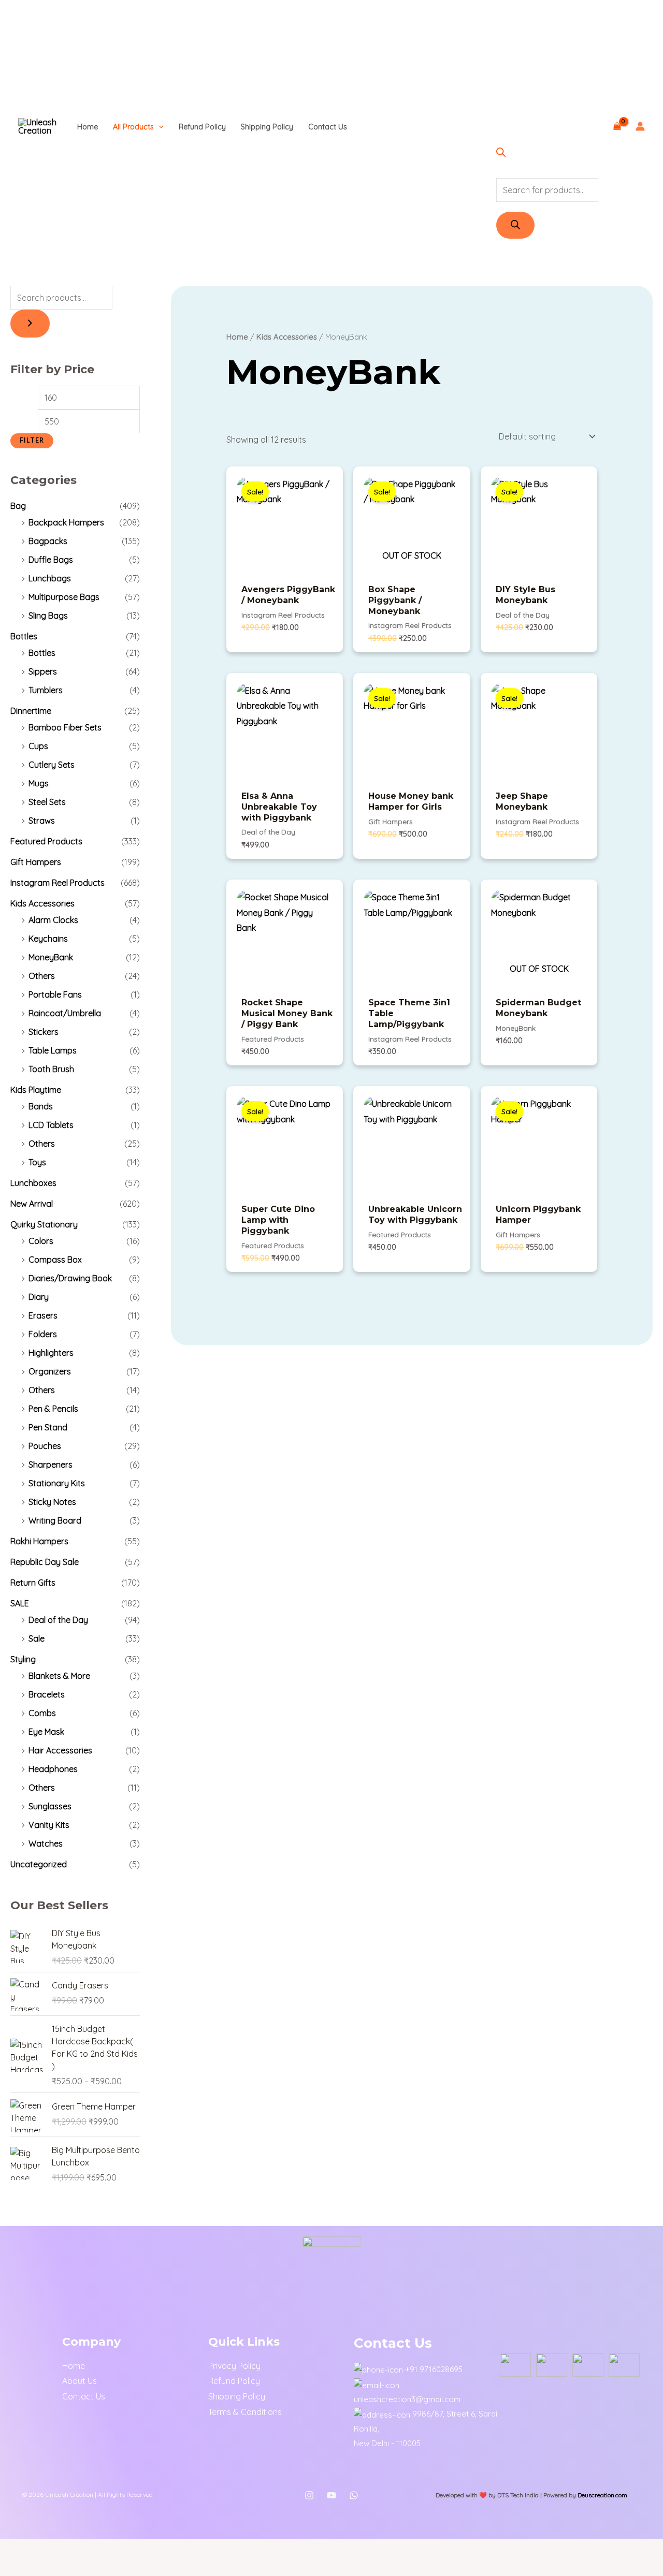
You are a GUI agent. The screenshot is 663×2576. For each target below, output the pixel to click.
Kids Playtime (36, 1090)
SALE (20, 1603)
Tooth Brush (51, 1069)
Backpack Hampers (66, 522)
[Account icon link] (640, 126)
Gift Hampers (36, 862)
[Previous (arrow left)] (15, 2568)
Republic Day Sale (45, 1562)
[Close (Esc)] (108, 2549)
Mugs (39, 783)
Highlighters (51, 1353)
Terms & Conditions (245, 2412)
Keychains (48, 939)
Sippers (43, 671)
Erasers (43, 1315)
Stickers (44, 1032)
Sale (37, 1638)
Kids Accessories (42, 903)
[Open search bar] (501, 154)
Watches (46, 1843)
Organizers (50, 1371)
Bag (18, 506)
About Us (80, 2381)
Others (42, 976)
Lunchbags (50, 578)
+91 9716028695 (434, 2369)
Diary (39, 1297)
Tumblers (46, 690)
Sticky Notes (52, 1502)
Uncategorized (39, 1864)
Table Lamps (53, 1050)
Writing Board (55, 1520)
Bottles (24, 636)
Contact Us (328, 127)
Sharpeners (51, 1465)
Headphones (53, 1769)
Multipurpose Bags (64, 597)
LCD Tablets (51, 1125)
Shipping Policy (267, 127)
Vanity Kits (49, 1825)
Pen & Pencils (53, 1409)
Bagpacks (48, 541)
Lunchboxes (33, 1183)
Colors (41, 1241)
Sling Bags (48, 616)
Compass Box (55, 1260)
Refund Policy (202, 127)
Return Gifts (33, 1583)
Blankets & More (59, 1676)
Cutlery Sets (52, 765)
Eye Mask (46, 1732)
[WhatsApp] (354, 2495)
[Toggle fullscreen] (46, 2549)
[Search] (515, 225)
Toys (37, 1162)
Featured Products (46, 841)
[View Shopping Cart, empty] (617, 126)
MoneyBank (51, 957)
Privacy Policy (234, 2366)
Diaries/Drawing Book (70, 1278)
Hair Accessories (60, 1750)
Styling (23, 1659)
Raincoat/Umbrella (65, 1013)
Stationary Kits (57, 1483)
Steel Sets (47, 802)
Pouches (45, 1446)
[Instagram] (309, 2495)
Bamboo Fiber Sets (65, 727)
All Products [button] (133, 127)
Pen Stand (48, 1427)
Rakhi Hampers (39, 1541)
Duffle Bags (51, 560)
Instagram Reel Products (57, 883)
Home (88, 127)
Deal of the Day (58, 1620)
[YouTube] (331, 2495)
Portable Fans (55, 994)
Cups (38, 746)
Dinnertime (31, 711)
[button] (159, 127)
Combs (42, 1713)
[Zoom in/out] (15, 2549)
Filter (32, 440)
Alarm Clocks (53, 920)
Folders (43, 1334)
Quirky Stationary (44, 1224)
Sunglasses (50, 1806)
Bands (41, 1106)
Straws (42, 821)
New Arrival (32, 1204)
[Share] (77, 2549)
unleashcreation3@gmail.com (407, 2399)
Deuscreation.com (602, 2495)
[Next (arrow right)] (46, 2568)
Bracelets (47, 1694)
